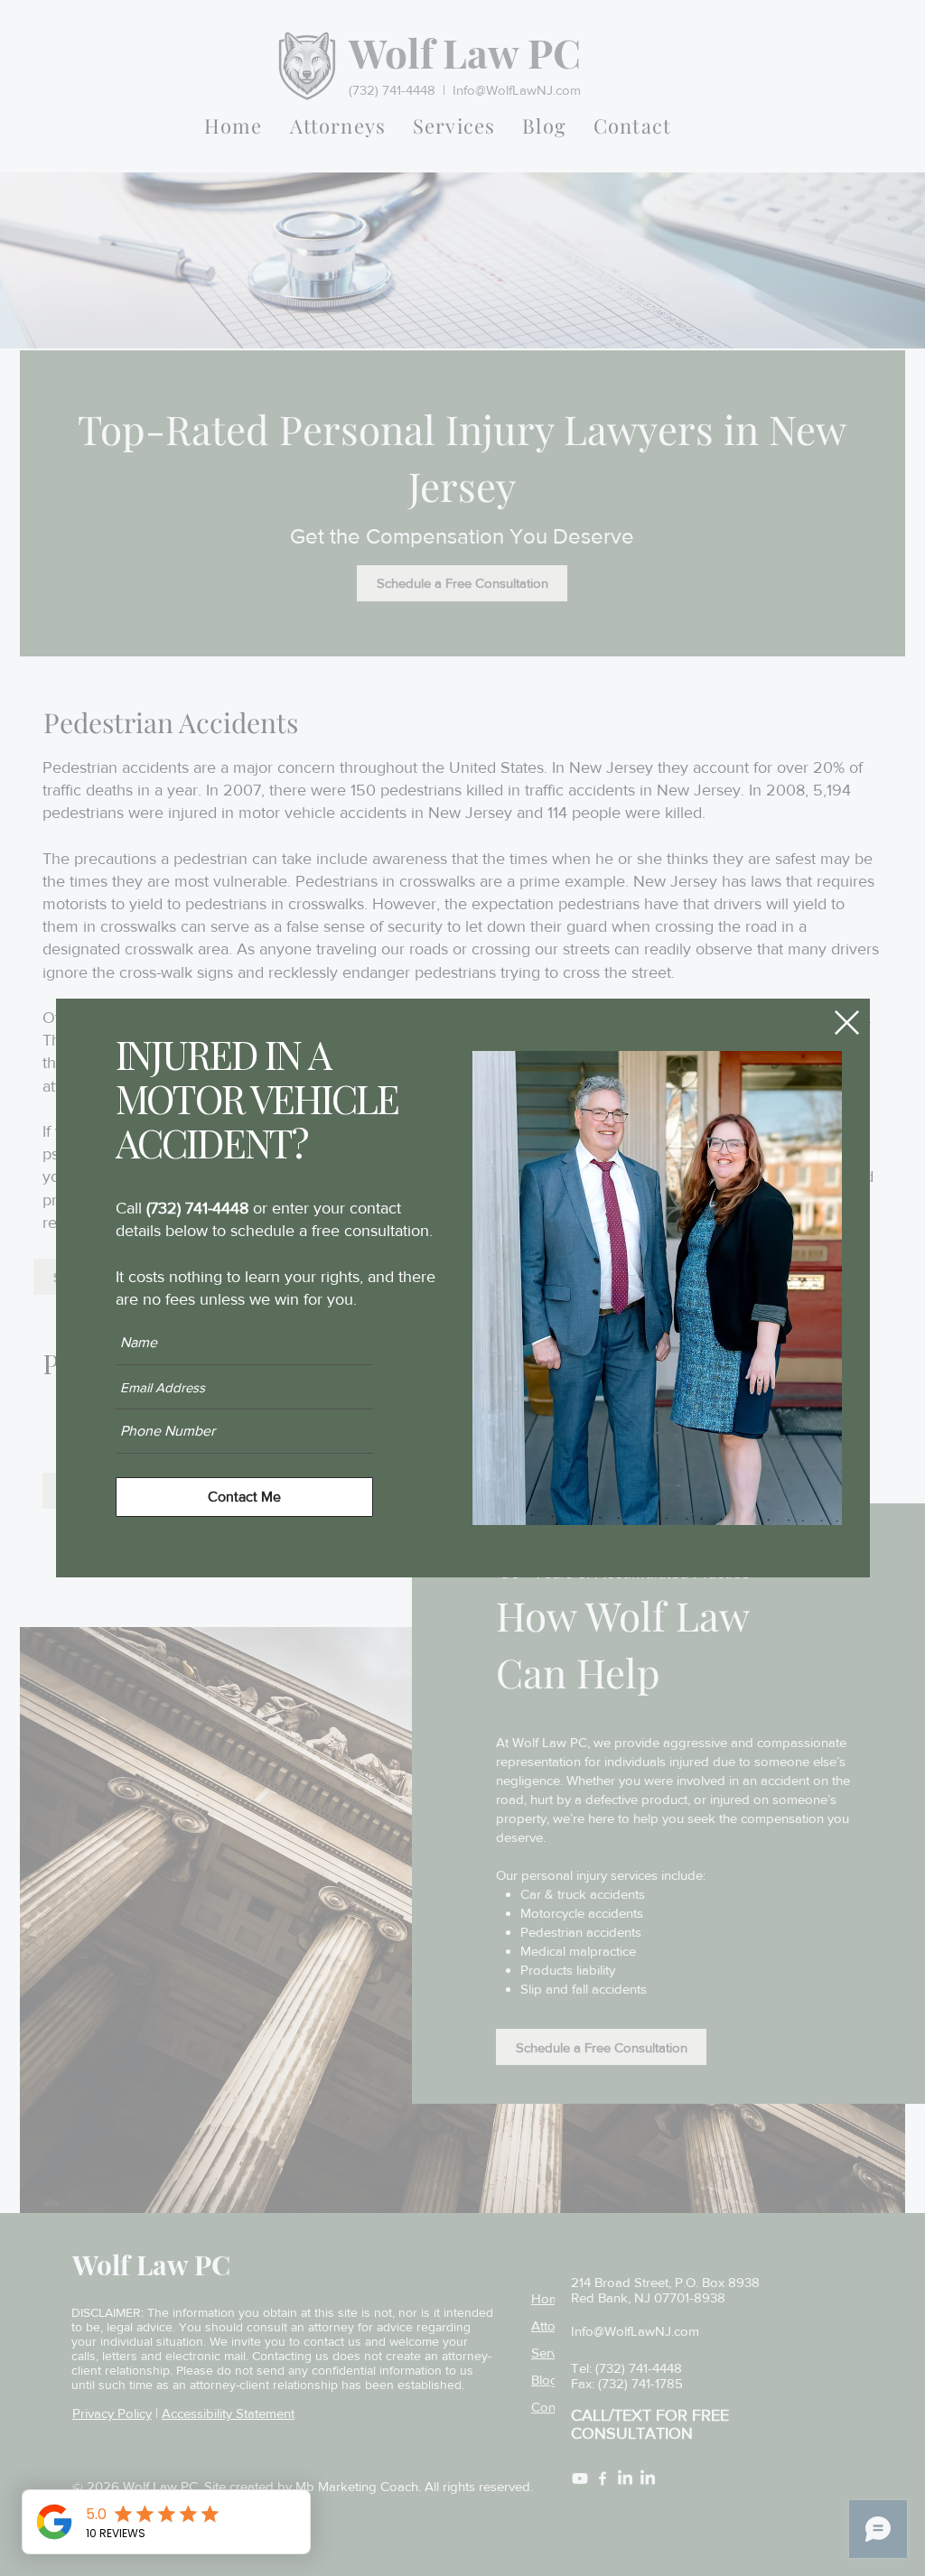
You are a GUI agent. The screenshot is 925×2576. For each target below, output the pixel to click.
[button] (847, 1023)
